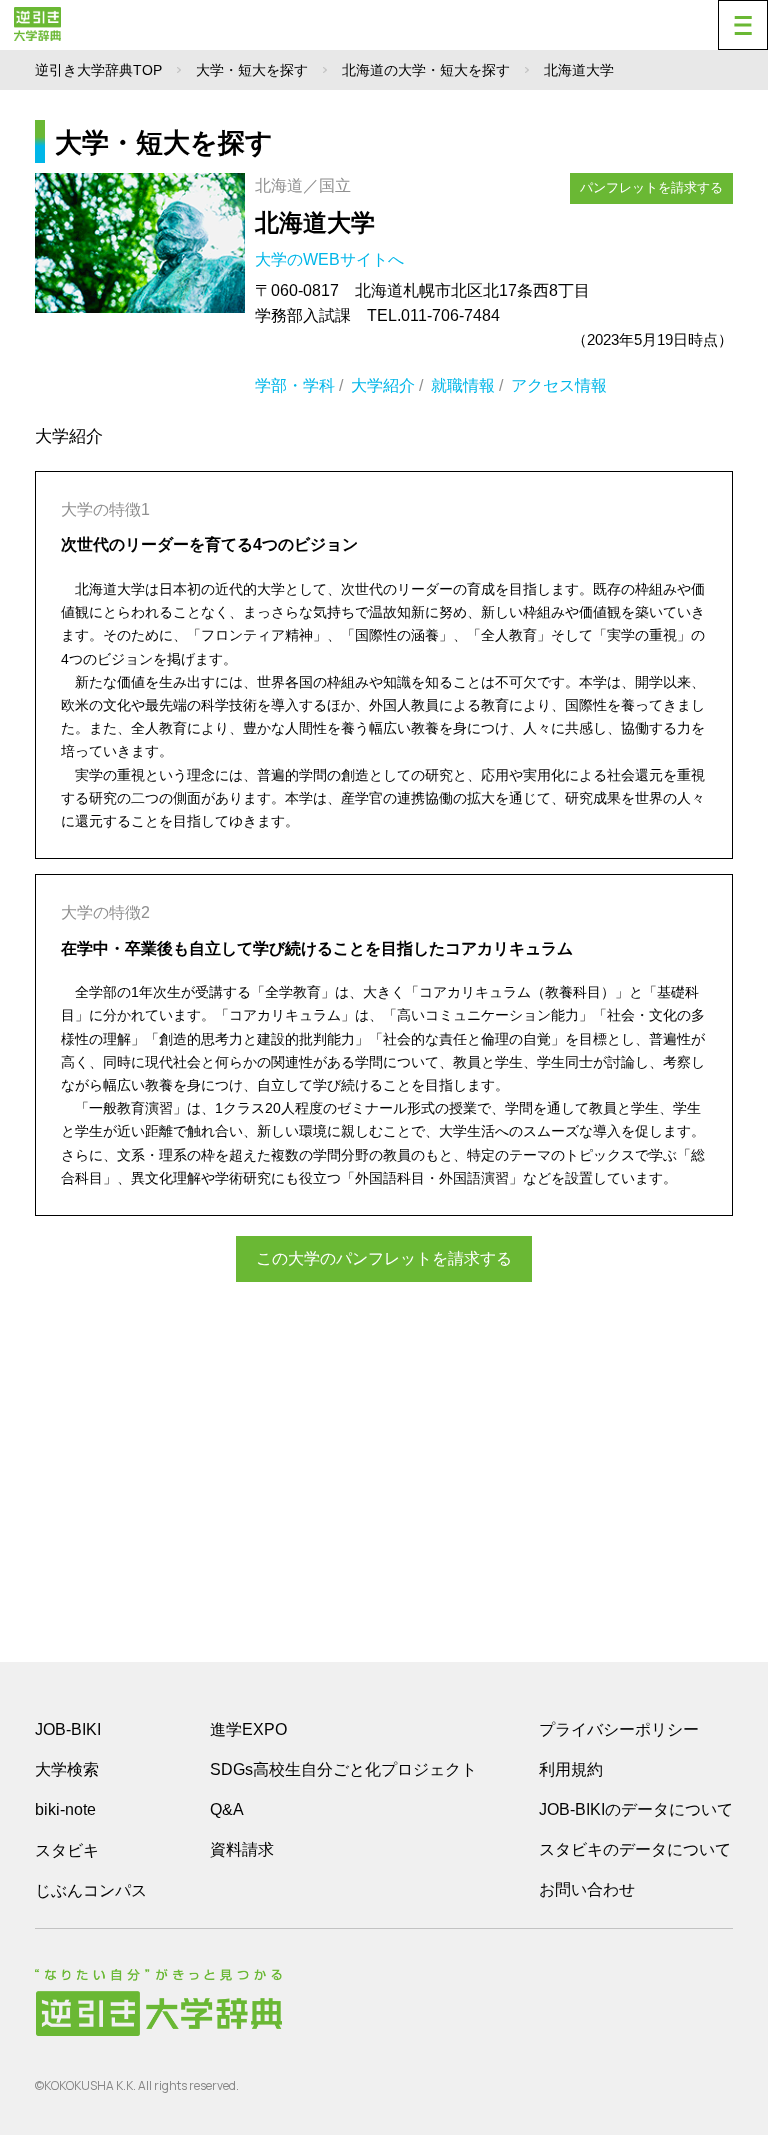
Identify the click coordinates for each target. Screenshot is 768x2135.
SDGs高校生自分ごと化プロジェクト (343, 1769)
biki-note (65, 1809)
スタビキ (67, 1850)
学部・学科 (295, 385)
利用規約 (571, 1769)
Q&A (227, 1809)
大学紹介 (383, 385)
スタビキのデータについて (635, 1849)
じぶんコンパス (91, 1890)
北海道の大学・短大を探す (426, 70)
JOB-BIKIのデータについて (636, 1809)
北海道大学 (315, 222)
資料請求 (242, 1849)
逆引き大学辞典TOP (98, 70)
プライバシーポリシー (619, 1729)
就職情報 (463, 385)
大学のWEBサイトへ (331, 259)
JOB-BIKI (68, 1729)
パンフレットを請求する (651, 187)
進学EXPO (248, 1729)
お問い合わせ (587, 1889)
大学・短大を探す (252, 70)
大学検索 (67, 1769)
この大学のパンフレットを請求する (384, 1258)
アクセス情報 (559, 385)
